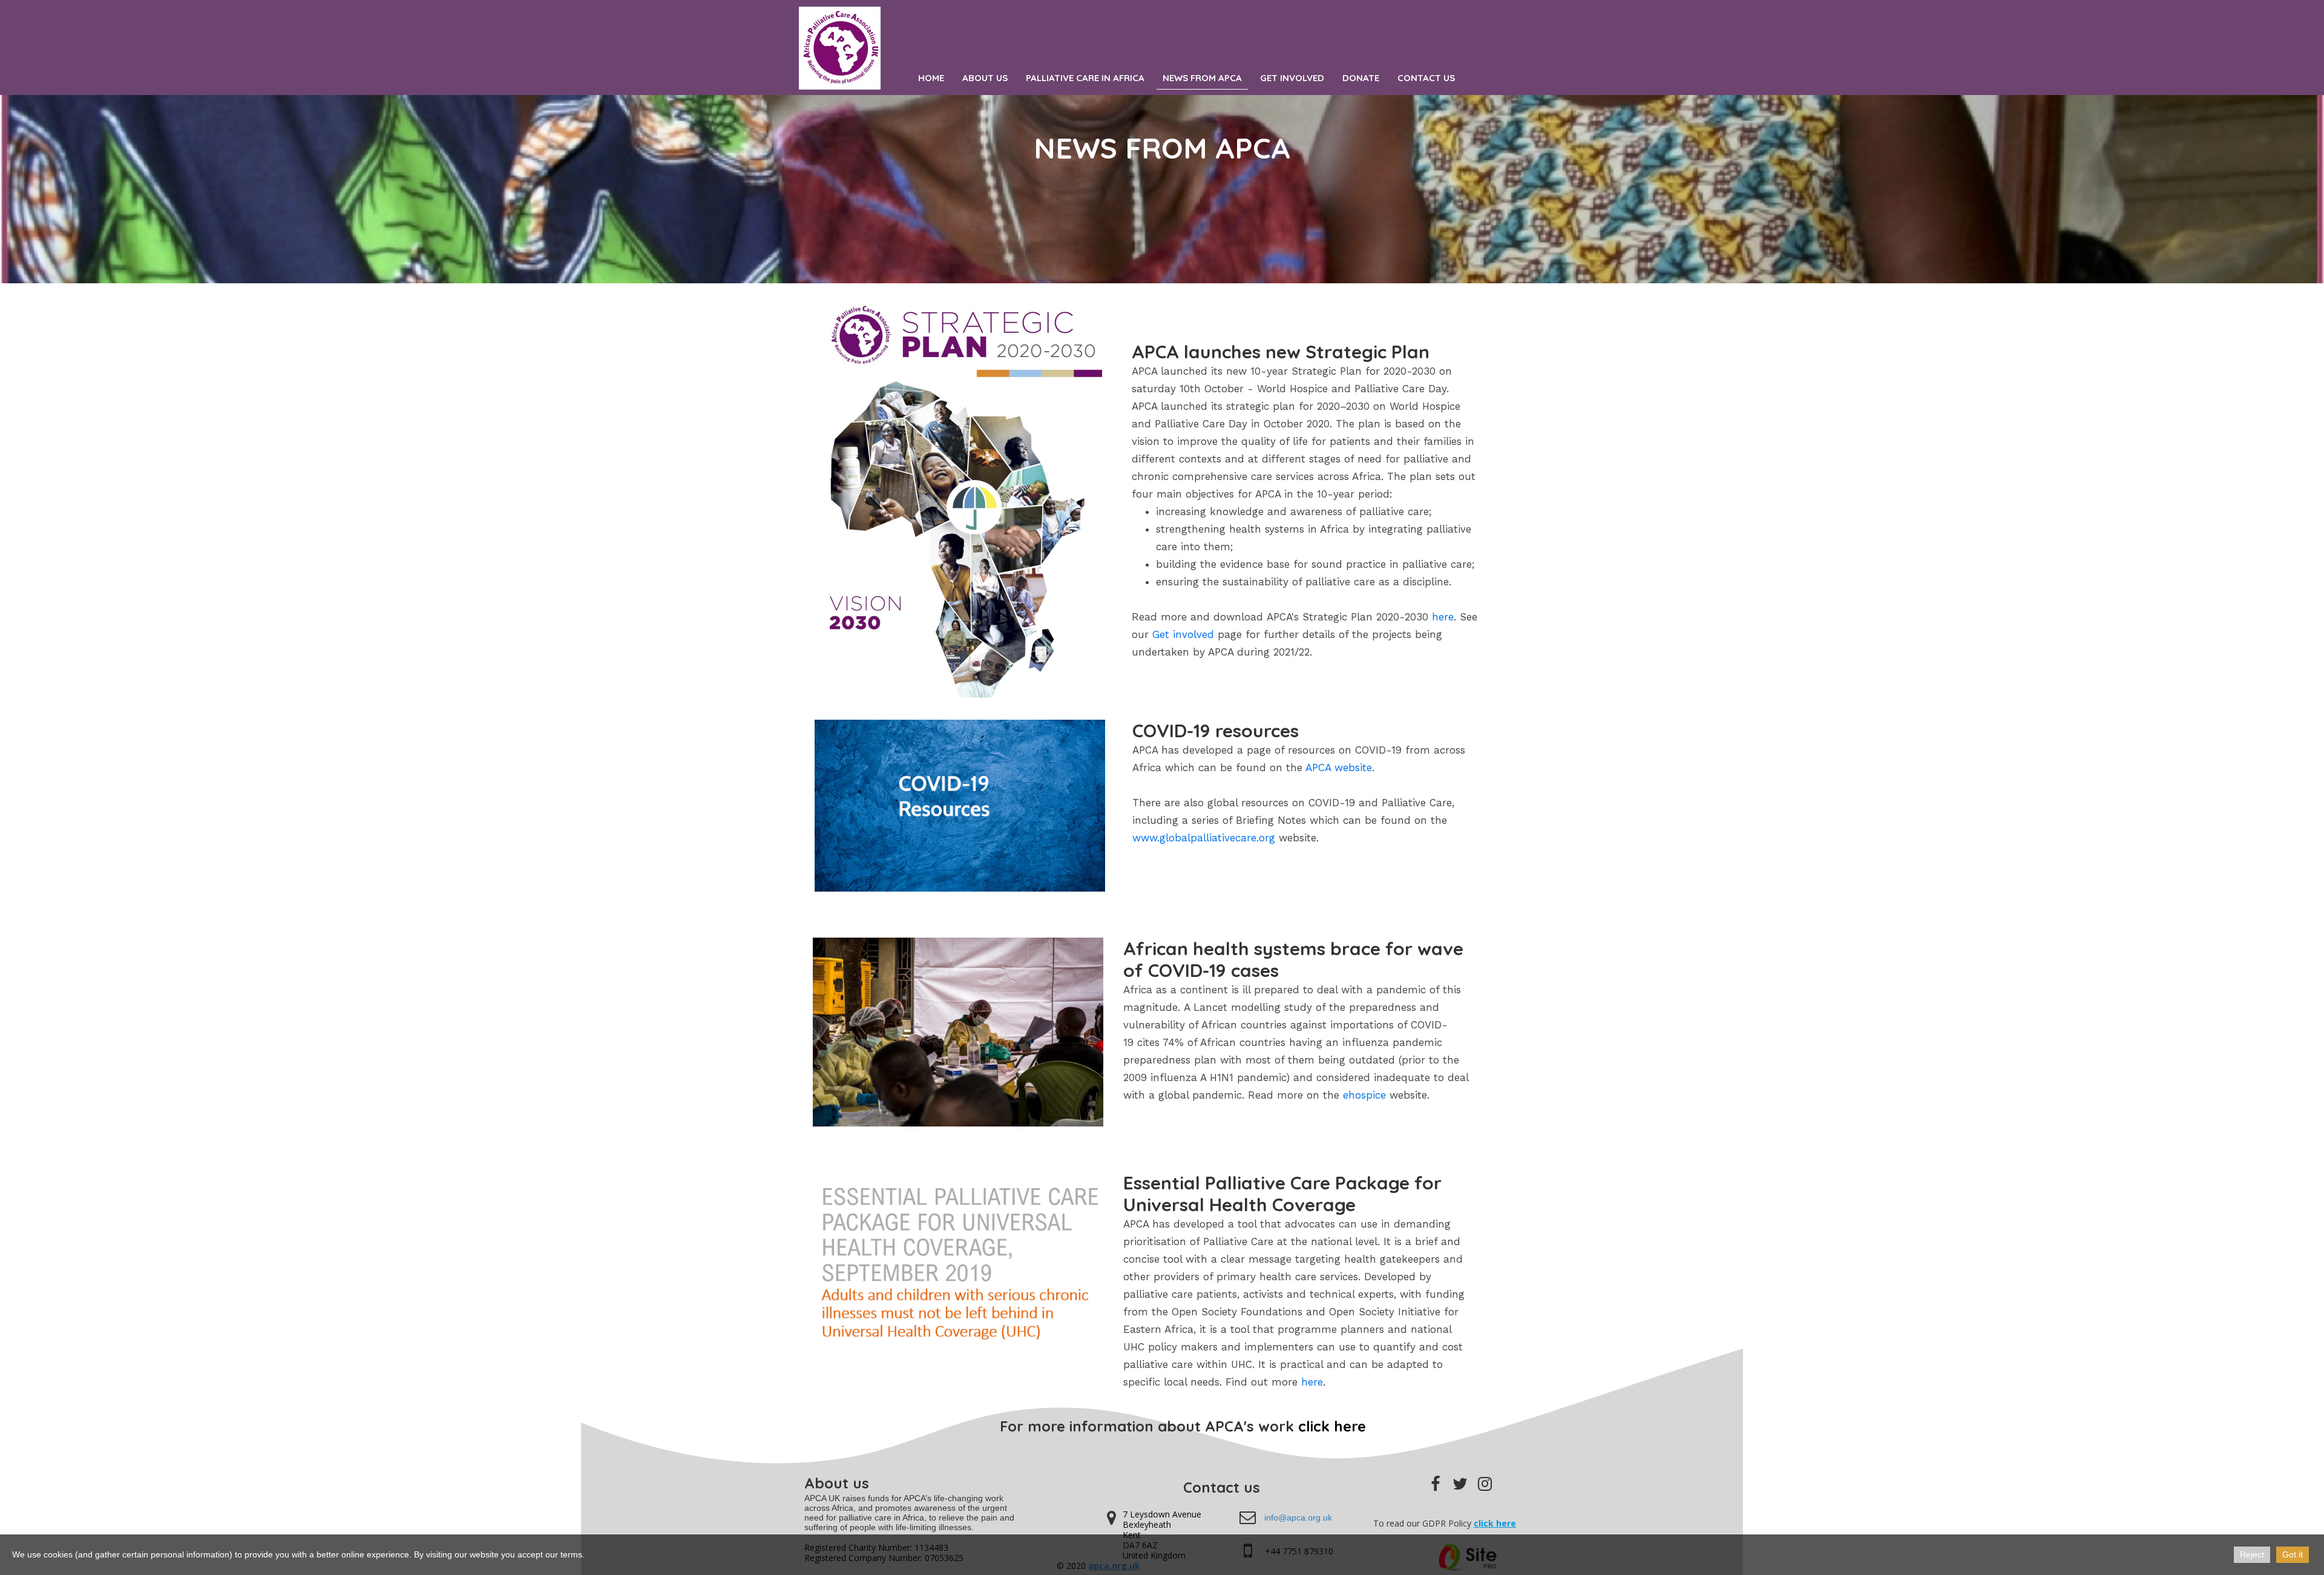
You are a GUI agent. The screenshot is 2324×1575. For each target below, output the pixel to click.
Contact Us (1426, 78)
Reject (2252, 1554)
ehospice (1364, 1095)
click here (1332, 1426)
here (1443, 617)
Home (931, 78)
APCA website (1339, 768)
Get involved (1183, 634)
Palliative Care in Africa (1085, 78)
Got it (2293, 1554)
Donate (1361, 78)
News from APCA (1202, 78)
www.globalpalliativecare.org (1204, 838)
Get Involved (1292, 78)
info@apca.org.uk (1298, 1517)
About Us (985, 78)
